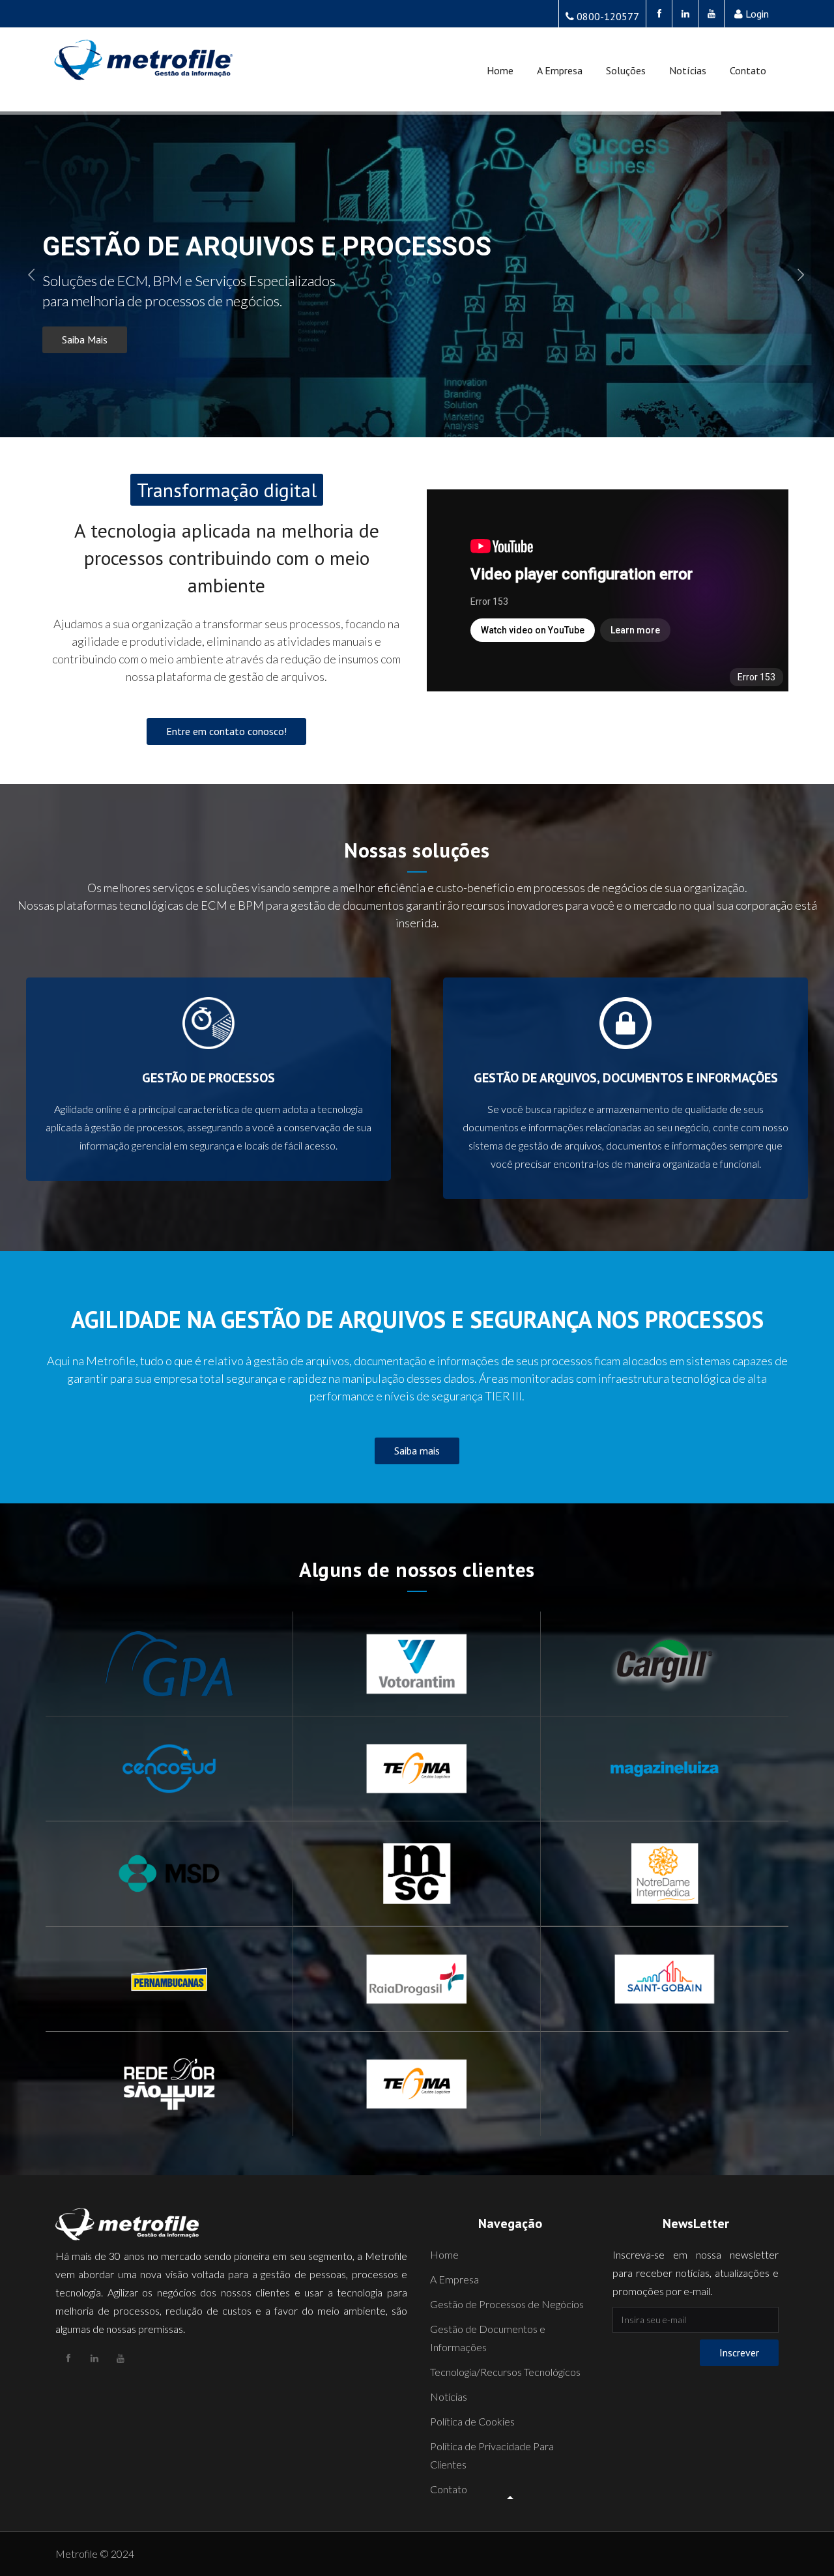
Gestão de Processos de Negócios (507, 2304)
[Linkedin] (685, 14)
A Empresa (560, 70)
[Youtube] (711, 14)
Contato (748, 70)
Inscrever (739, 2352)
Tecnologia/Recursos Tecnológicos (505, 2372)
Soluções (626, 70)
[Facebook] (659, 14)
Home (500, 70)
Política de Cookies (472, 2421)
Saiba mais (417, 1451)
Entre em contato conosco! (226, 731)
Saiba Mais (85, 340)
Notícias (688, 70)
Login (757, 14)
